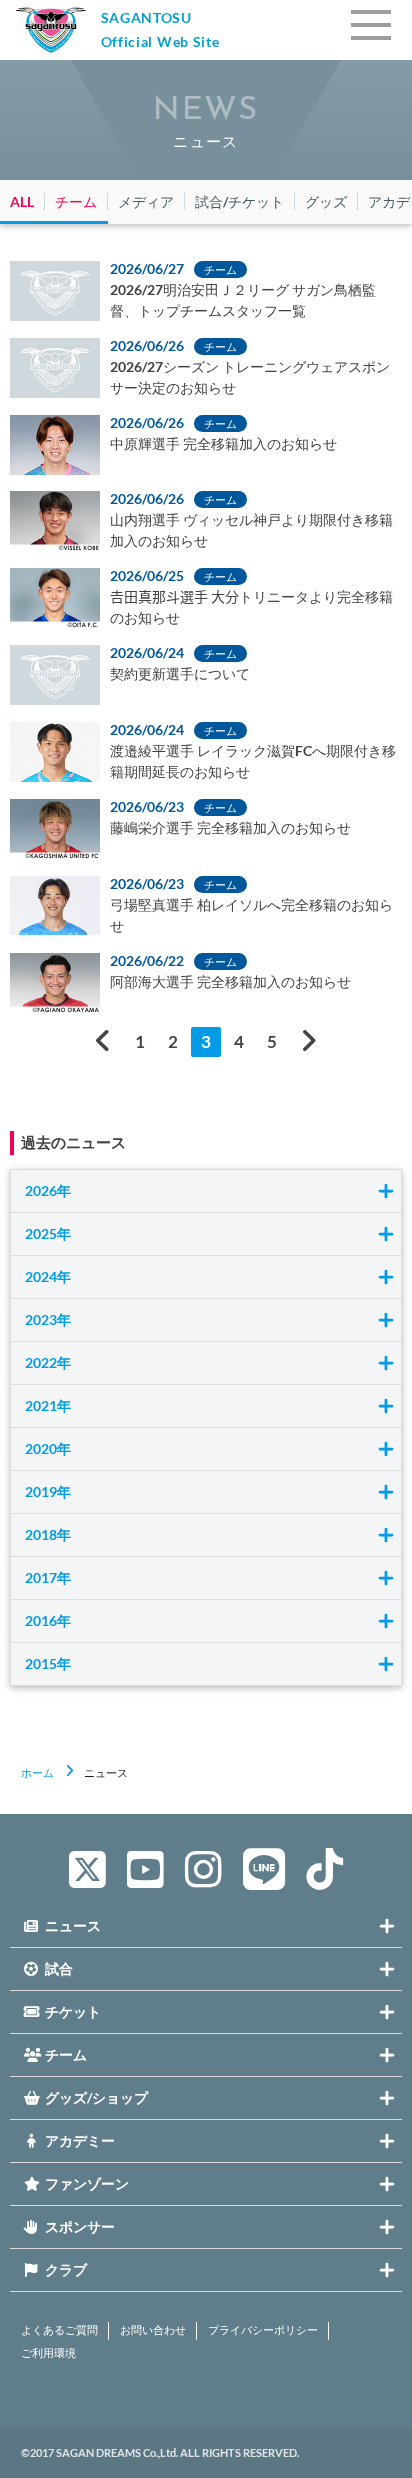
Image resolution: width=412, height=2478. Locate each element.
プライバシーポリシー (263, 2330)
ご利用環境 (48, 2353)
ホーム (37, 1772)
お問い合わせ (153, 2330)
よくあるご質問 (59, 2330)
